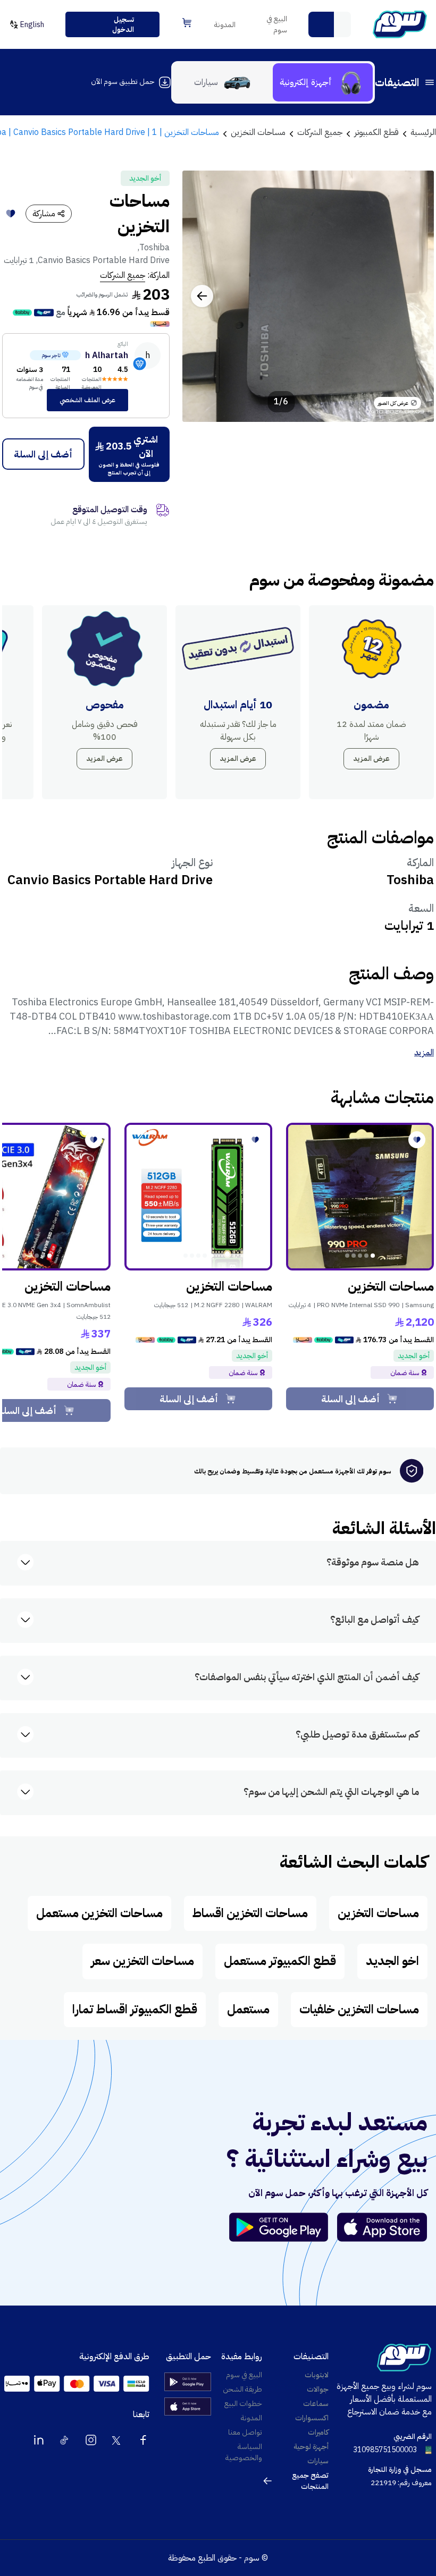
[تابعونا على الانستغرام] (91, 2440)
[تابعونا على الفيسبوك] (143, 2440)
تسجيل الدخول (123, 25)
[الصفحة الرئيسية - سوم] (400, 24)
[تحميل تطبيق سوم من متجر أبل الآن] (382, 2227)
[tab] (323, 82)
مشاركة (44, 214)
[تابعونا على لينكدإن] (39, 2440)
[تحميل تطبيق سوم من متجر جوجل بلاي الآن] (283, 2227)
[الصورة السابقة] (414, 296)
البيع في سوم (277, 24)
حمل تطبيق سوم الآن (123, 82)
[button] (321, 24)
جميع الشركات (123, 275)
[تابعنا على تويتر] (117, 2440)
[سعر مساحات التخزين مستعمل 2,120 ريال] (360, 1197)
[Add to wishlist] (11, 214)
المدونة (225, 25)
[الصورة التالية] (202, 296)
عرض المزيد (371, 759)
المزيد (424, 1053)
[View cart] (187, 23)
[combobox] (330, 24)
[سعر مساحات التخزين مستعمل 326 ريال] (198, 1197)
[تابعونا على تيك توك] (65, 2440)
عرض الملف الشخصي (87, 400)
